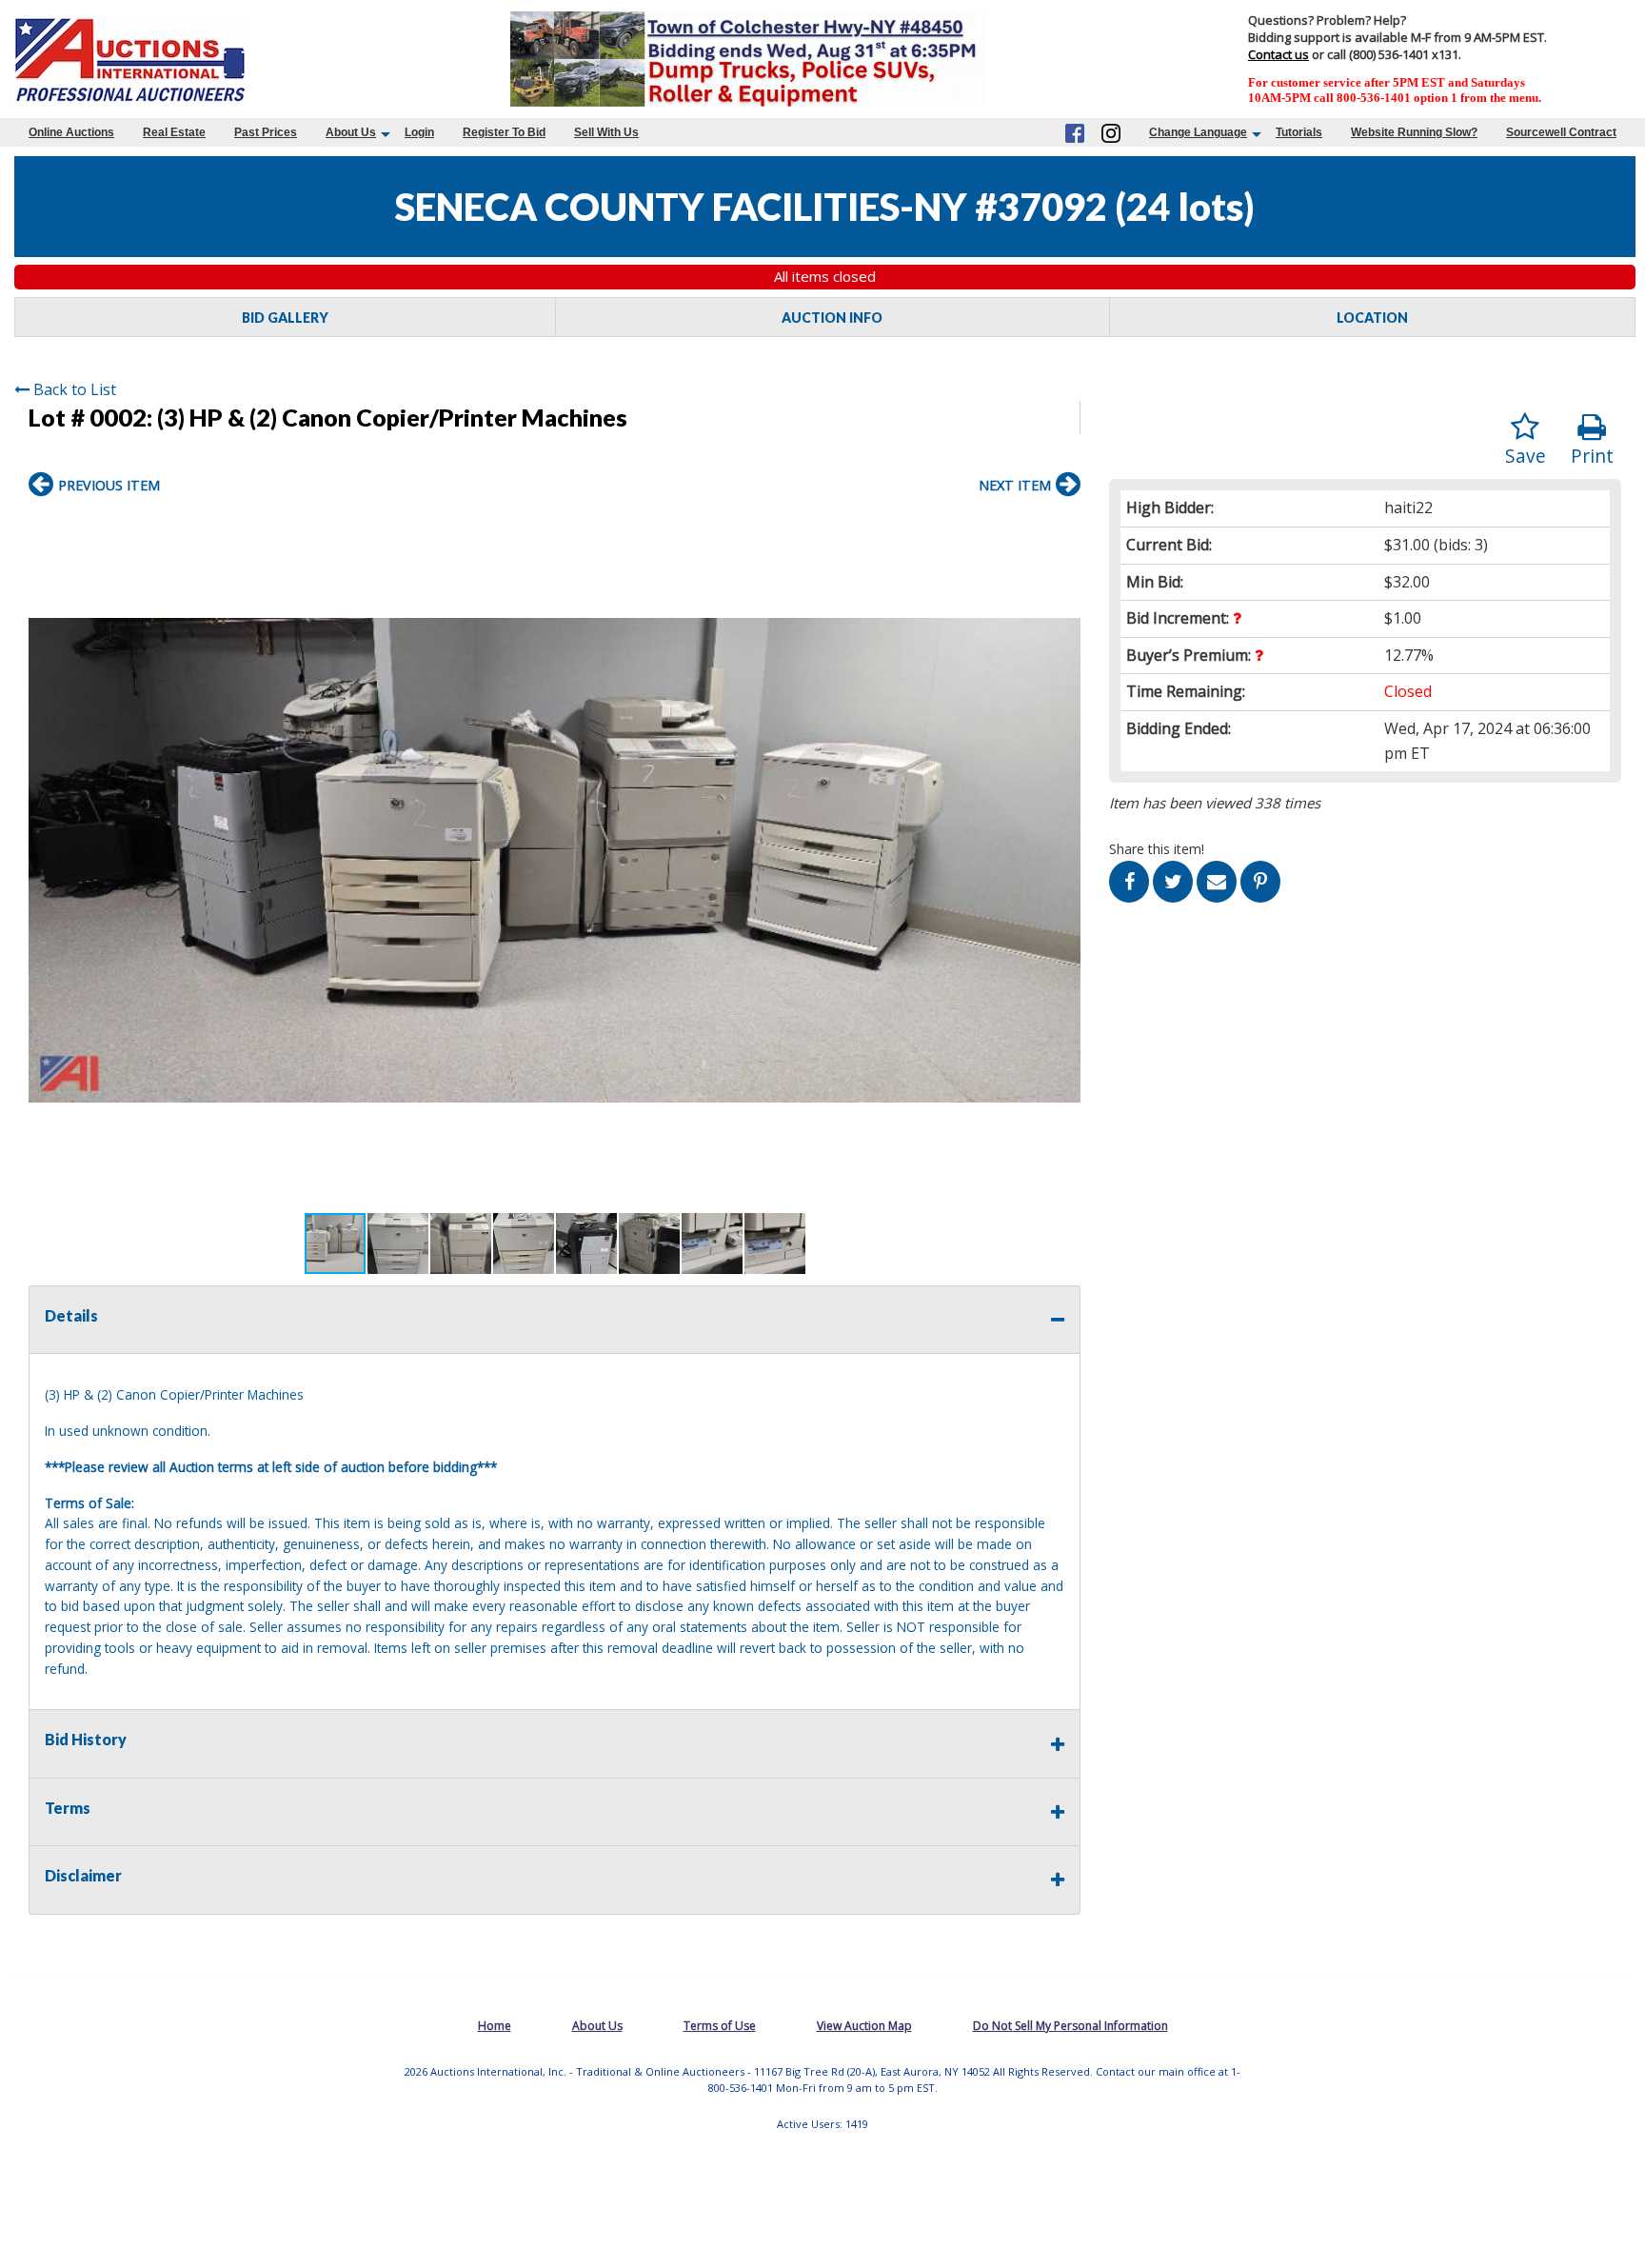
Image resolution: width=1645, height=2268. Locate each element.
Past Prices (266, 132)
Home (495, 2026)
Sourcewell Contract (1561, 132)
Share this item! (1157, 849)
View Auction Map (864, 2026)
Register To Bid (504, 132)
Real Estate (174, 132)
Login (419, 132)
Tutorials (1299, 132)
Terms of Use (720, 2026)
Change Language (1198, 132)
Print (1592, 456)
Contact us (1278, 54)
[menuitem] (71, 132)
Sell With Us (606, 132)
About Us (351, 132)
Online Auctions (71, 132)
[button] (1063, 527)
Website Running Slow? (1414, 132)
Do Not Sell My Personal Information (1070, 2026)
